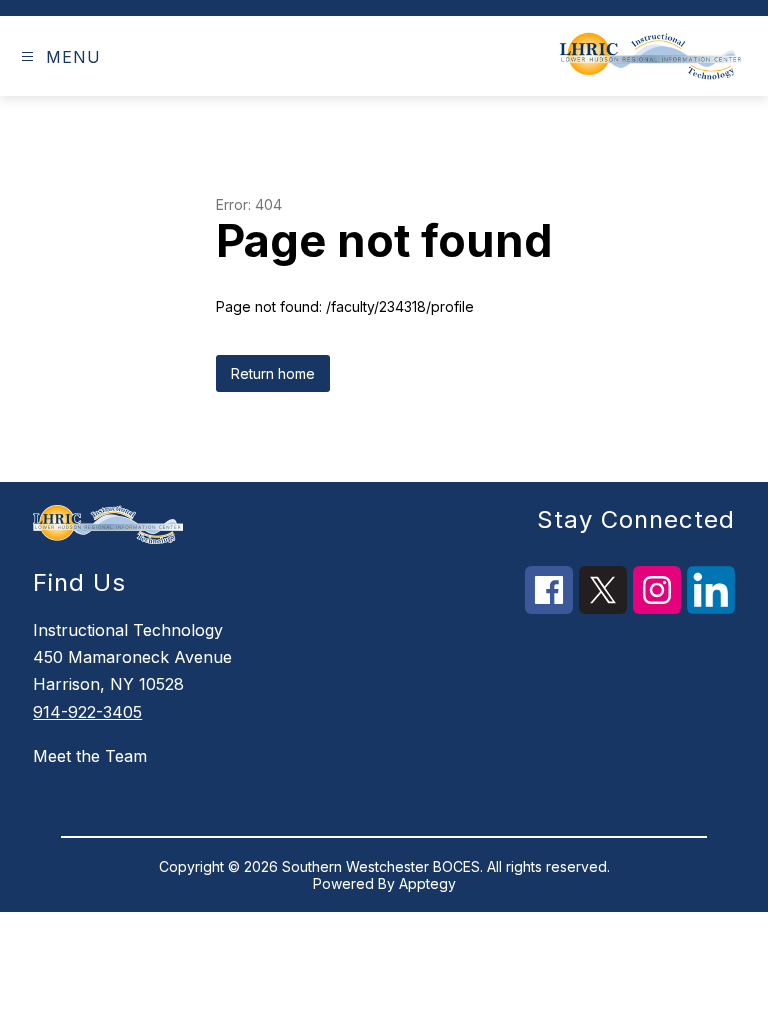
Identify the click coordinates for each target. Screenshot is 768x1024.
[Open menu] (27, 56)
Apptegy (427, 883)
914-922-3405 (87, 712)
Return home (273, 373)
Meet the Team (90, 756)
